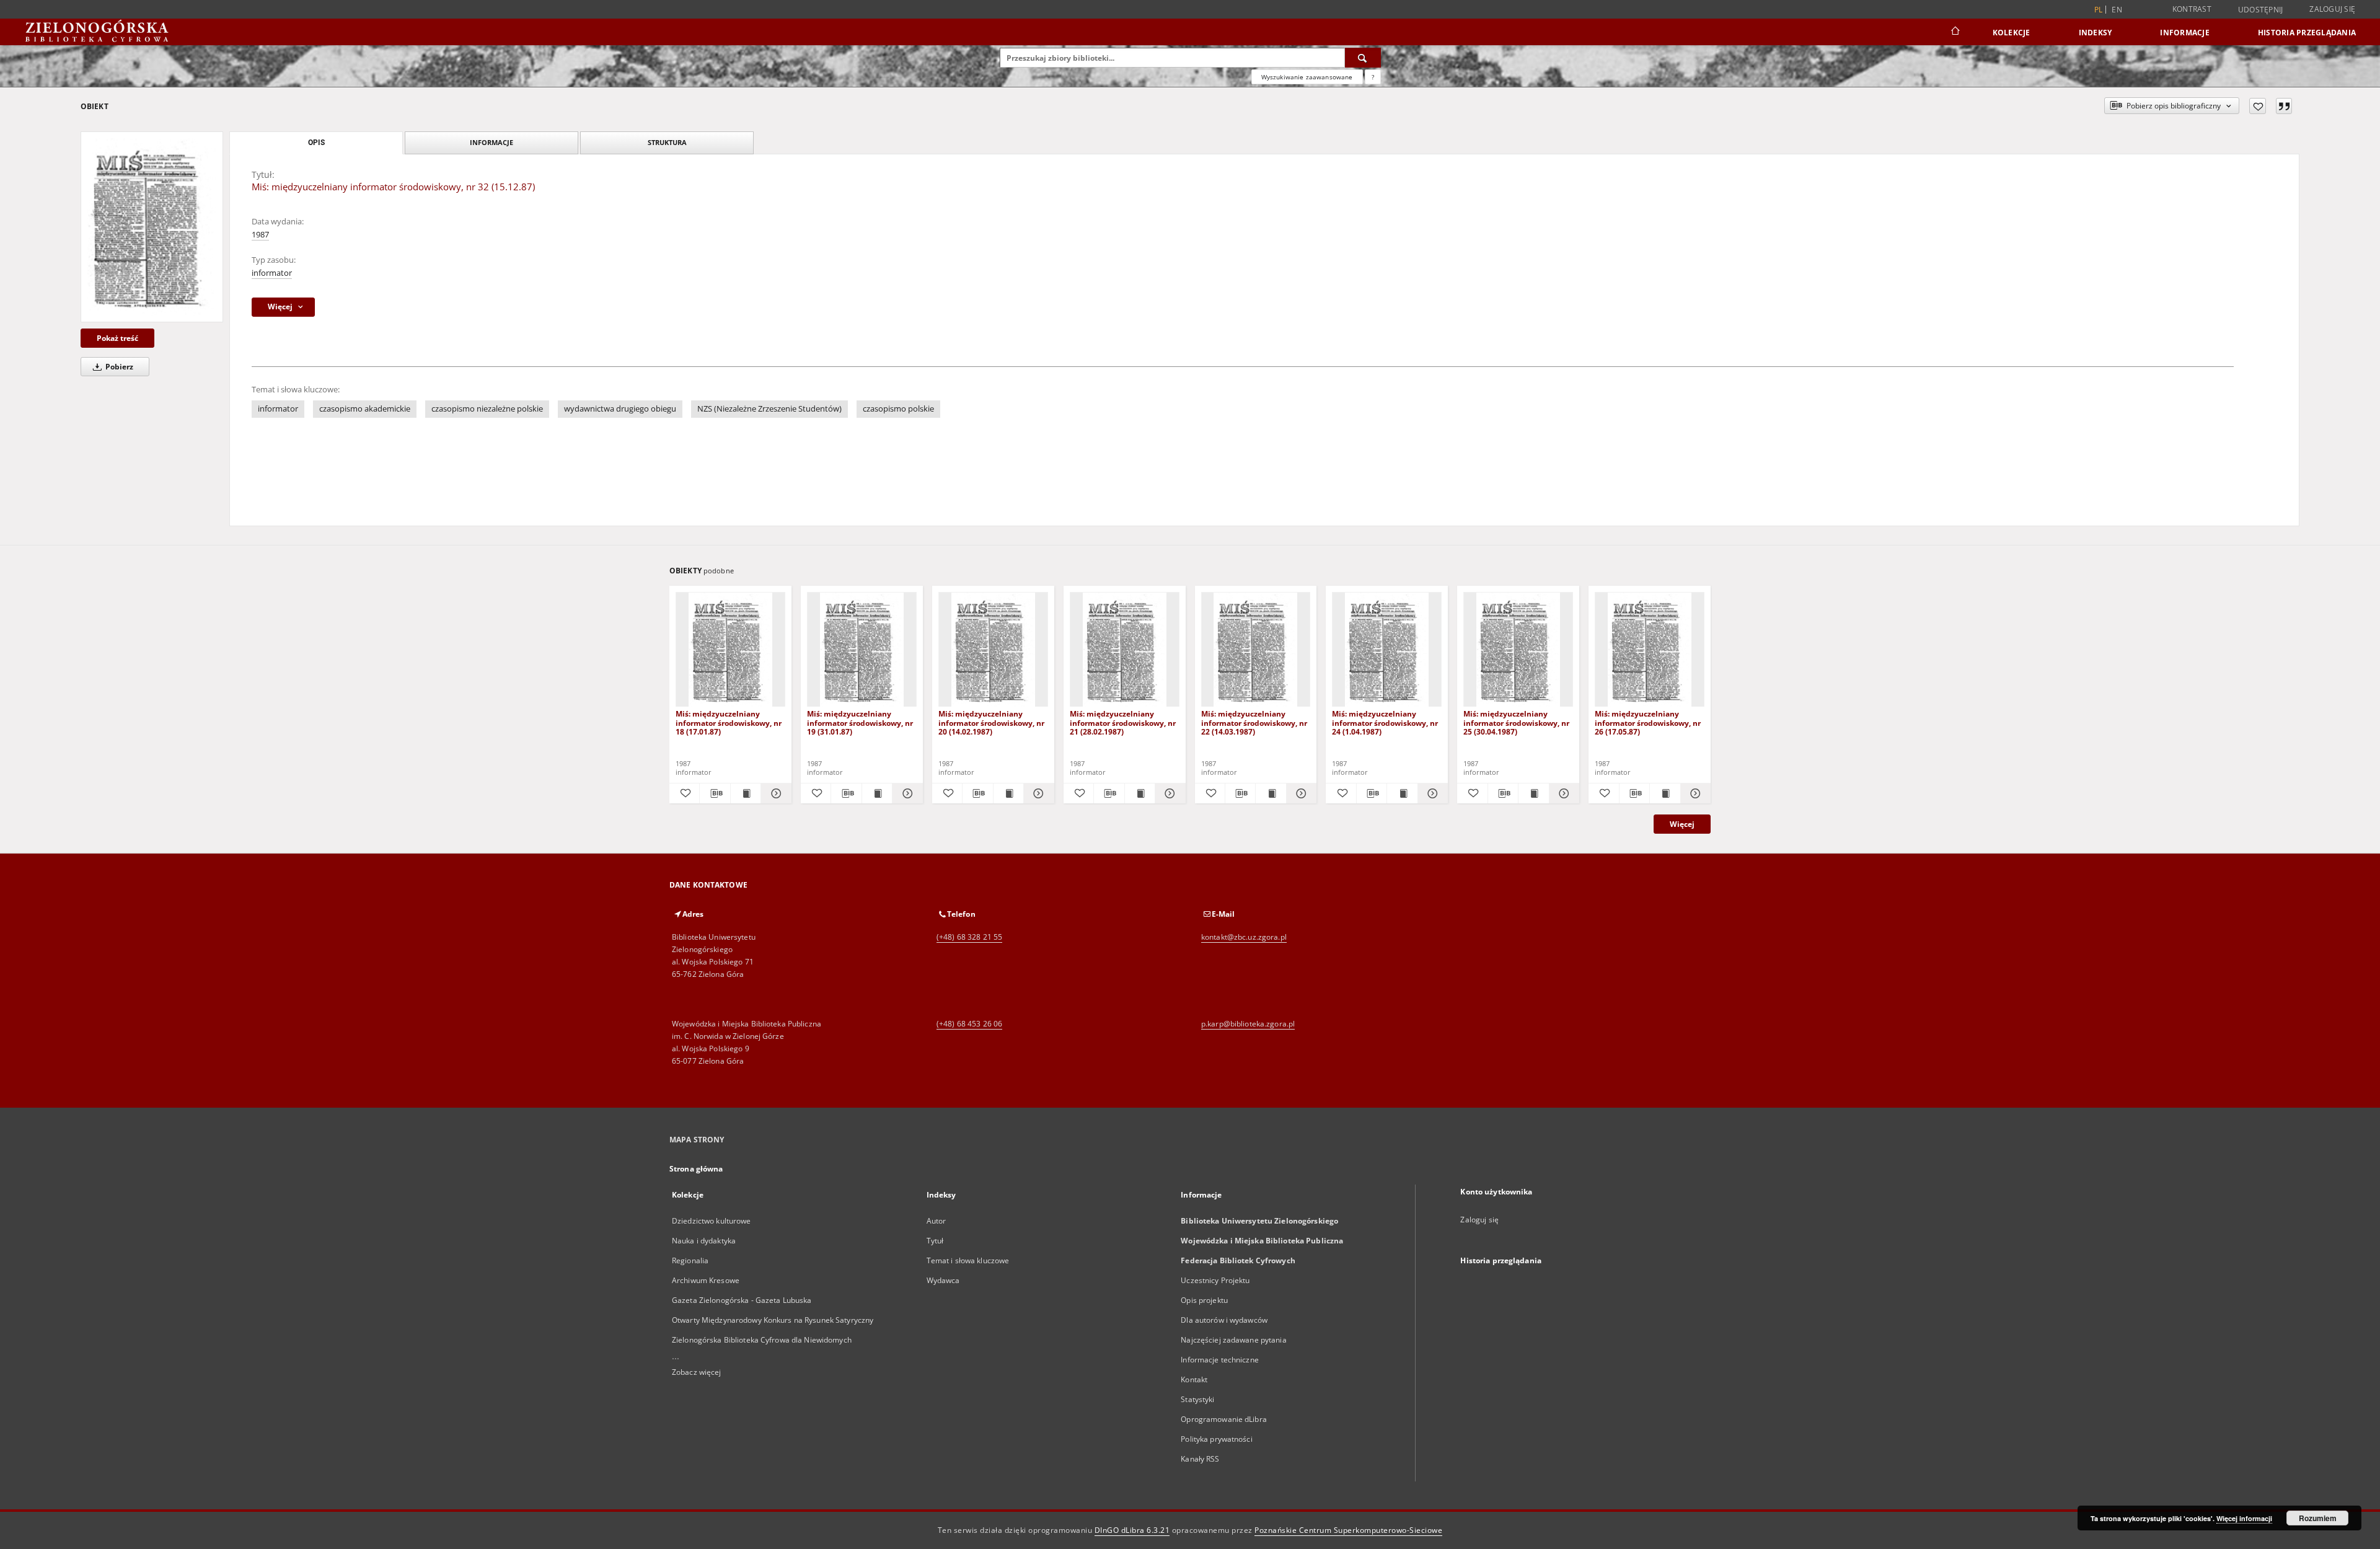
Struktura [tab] (667, 142)
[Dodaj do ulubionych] (2258, 106)
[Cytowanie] (2284, 106)
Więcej (1682, 824)
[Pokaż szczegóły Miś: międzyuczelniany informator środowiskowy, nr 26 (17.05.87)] (1694, 793)
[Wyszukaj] (1363, 58)
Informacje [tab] (491, 142)
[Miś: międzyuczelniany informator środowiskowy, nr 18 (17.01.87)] (730, 650)
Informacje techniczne (1220, 1360)
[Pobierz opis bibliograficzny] (715, 793)
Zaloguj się (2332, 9)
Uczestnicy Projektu (1215, 1280)
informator (272, 273)
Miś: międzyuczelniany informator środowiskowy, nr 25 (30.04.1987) (1516, 722)
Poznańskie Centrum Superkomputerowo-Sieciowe (1348, 1530)
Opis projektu (1204, 1300)
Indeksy (2096, 33)
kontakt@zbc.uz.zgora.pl (1244, 937)
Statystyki (1197, 1399)
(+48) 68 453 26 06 (969, 1024)
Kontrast (2192, 9)
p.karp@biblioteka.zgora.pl (1248, 1024)
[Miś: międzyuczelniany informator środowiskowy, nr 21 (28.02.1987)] (1125, 650)
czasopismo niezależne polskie (487, 409)
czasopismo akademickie (365, 409)
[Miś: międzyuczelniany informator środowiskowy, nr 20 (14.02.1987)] (993, 650)
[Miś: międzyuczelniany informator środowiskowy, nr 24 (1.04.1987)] (1387, 650)
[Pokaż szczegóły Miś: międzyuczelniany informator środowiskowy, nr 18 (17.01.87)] (774, 793)
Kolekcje (2012, 33)
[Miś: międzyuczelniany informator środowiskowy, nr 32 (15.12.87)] (152, 227)
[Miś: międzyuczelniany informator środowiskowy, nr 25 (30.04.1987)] (1518, 650)
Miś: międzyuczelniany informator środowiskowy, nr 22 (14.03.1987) (1254, 722)
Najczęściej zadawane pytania (1233, 1340)
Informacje (2185, 33)
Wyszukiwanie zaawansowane (1307, 77)
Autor (937, 1221)
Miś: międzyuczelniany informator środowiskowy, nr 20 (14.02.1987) (991, 722)
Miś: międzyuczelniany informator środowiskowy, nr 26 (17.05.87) (1648, 722)
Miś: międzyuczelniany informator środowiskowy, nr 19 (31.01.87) (860, 722)
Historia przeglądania (2307, 33)
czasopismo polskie (898, 409)
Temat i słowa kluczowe (968, 1260)
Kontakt (1194, 1379)
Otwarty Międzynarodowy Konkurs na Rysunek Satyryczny (773, 1320)
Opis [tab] (316, 143)
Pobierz (118, 367)
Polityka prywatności (1216, 1439)
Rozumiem (2318, 1518)
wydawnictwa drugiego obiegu (620, 409)
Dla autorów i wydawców (1224, 1320)
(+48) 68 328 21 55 (969, 937)
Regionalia (690, 1260)
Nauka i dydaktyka (704, 1241)
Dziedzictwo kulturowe (712, 1221)
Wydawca (943, 1280)
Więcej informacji (2244, 1518)
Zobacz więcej (697, 1372)
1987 (260, 235)
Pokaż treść (117, 338)
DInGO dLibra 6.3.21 (1132, 1530)
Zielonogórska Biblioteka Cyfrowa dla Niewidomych (762, 1340)
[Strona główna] (1955, 32)
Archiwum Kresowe (706, 1280)
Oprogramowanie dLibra (1224, 1419)
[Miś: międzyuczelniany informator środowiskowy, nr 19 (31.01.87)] (862, 650)
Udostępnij (2261, 10)
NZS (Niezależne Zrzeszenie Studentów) (769, 409)
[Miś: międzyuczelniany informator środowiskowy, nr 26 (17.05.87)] (1650, 650)
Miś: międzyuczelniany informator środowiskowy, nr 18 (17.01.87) (729, 722)
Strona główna (696, 1169)
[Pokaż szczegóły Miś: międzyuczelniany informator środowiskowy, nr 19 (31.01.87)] (906, 793)
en (2117, 10)
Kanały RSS (1200, 1459)
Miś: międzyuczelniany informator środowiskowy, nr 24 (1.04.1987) (1385, 722)
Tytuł (935, 1241)
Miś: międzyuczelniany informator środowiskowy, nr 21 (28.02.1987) (1123, 722)
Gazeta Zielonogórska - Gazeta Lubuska (742, 1300)
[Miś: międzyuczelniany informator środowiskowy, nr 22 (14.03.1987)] (1256, 650)
